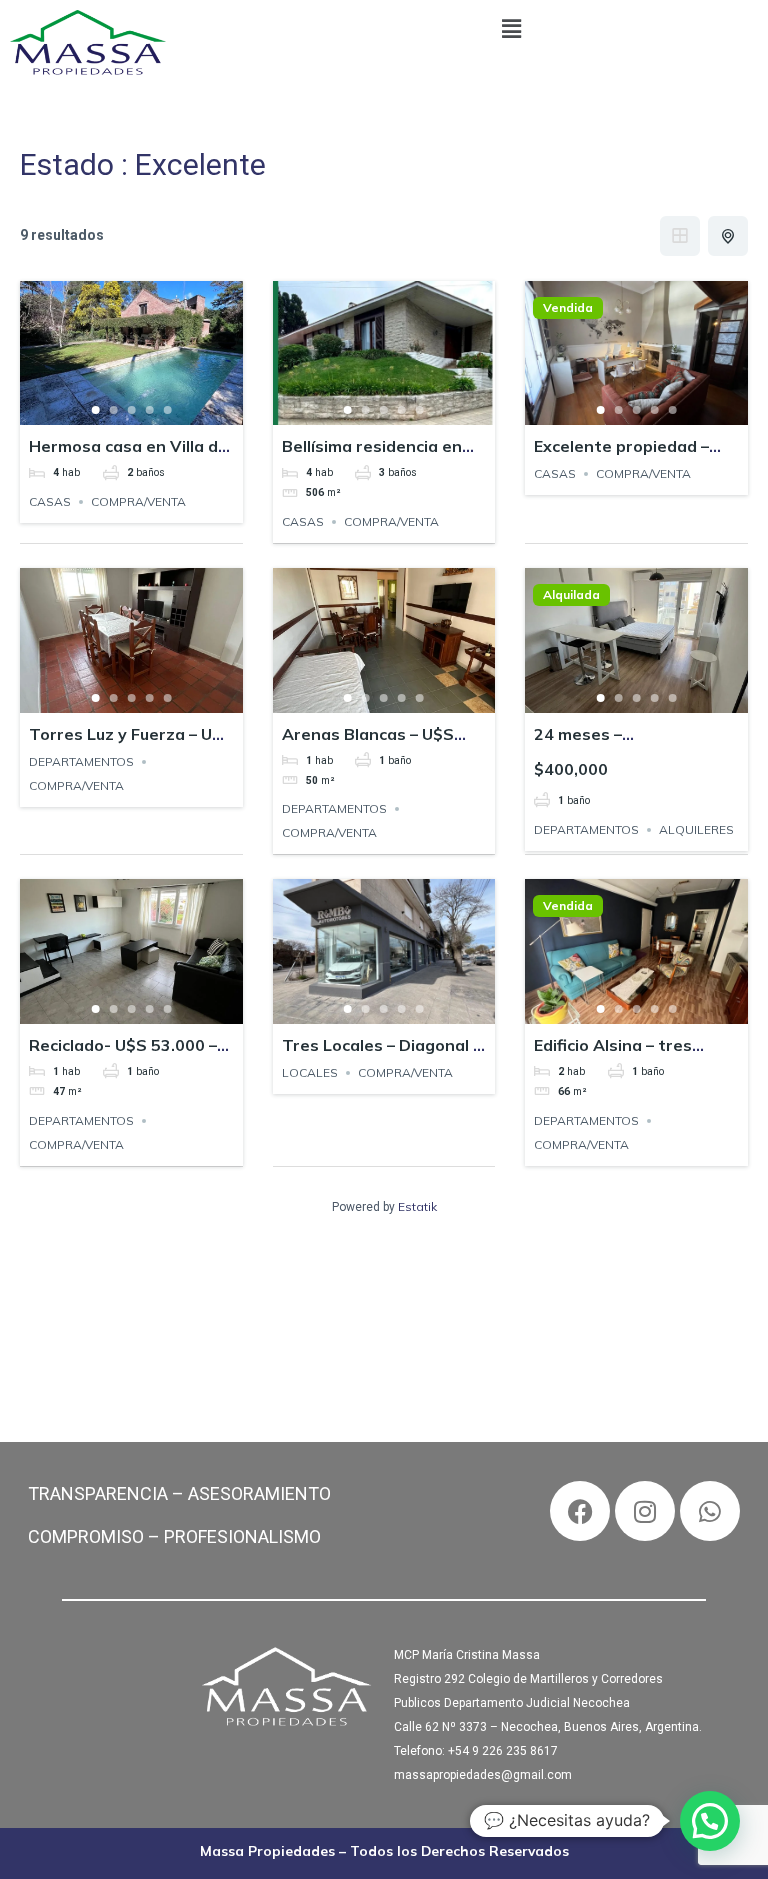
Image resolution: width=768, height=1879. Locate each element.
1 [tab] (95, 410)
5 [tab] (167, 410)
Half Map (728, 236)
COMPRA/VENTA (138, 501)
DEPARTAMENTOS (81, 761)
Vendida (568, 308)
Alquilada (571, 595)
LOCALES (310, 1072)
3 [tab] (131, 410)
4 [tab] (149, 410)
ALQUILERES (696, 829)
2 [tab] (113, 410)
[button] (512, 29)
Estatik (417, 1206)
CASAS (50, 501)
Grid (680, 236)
